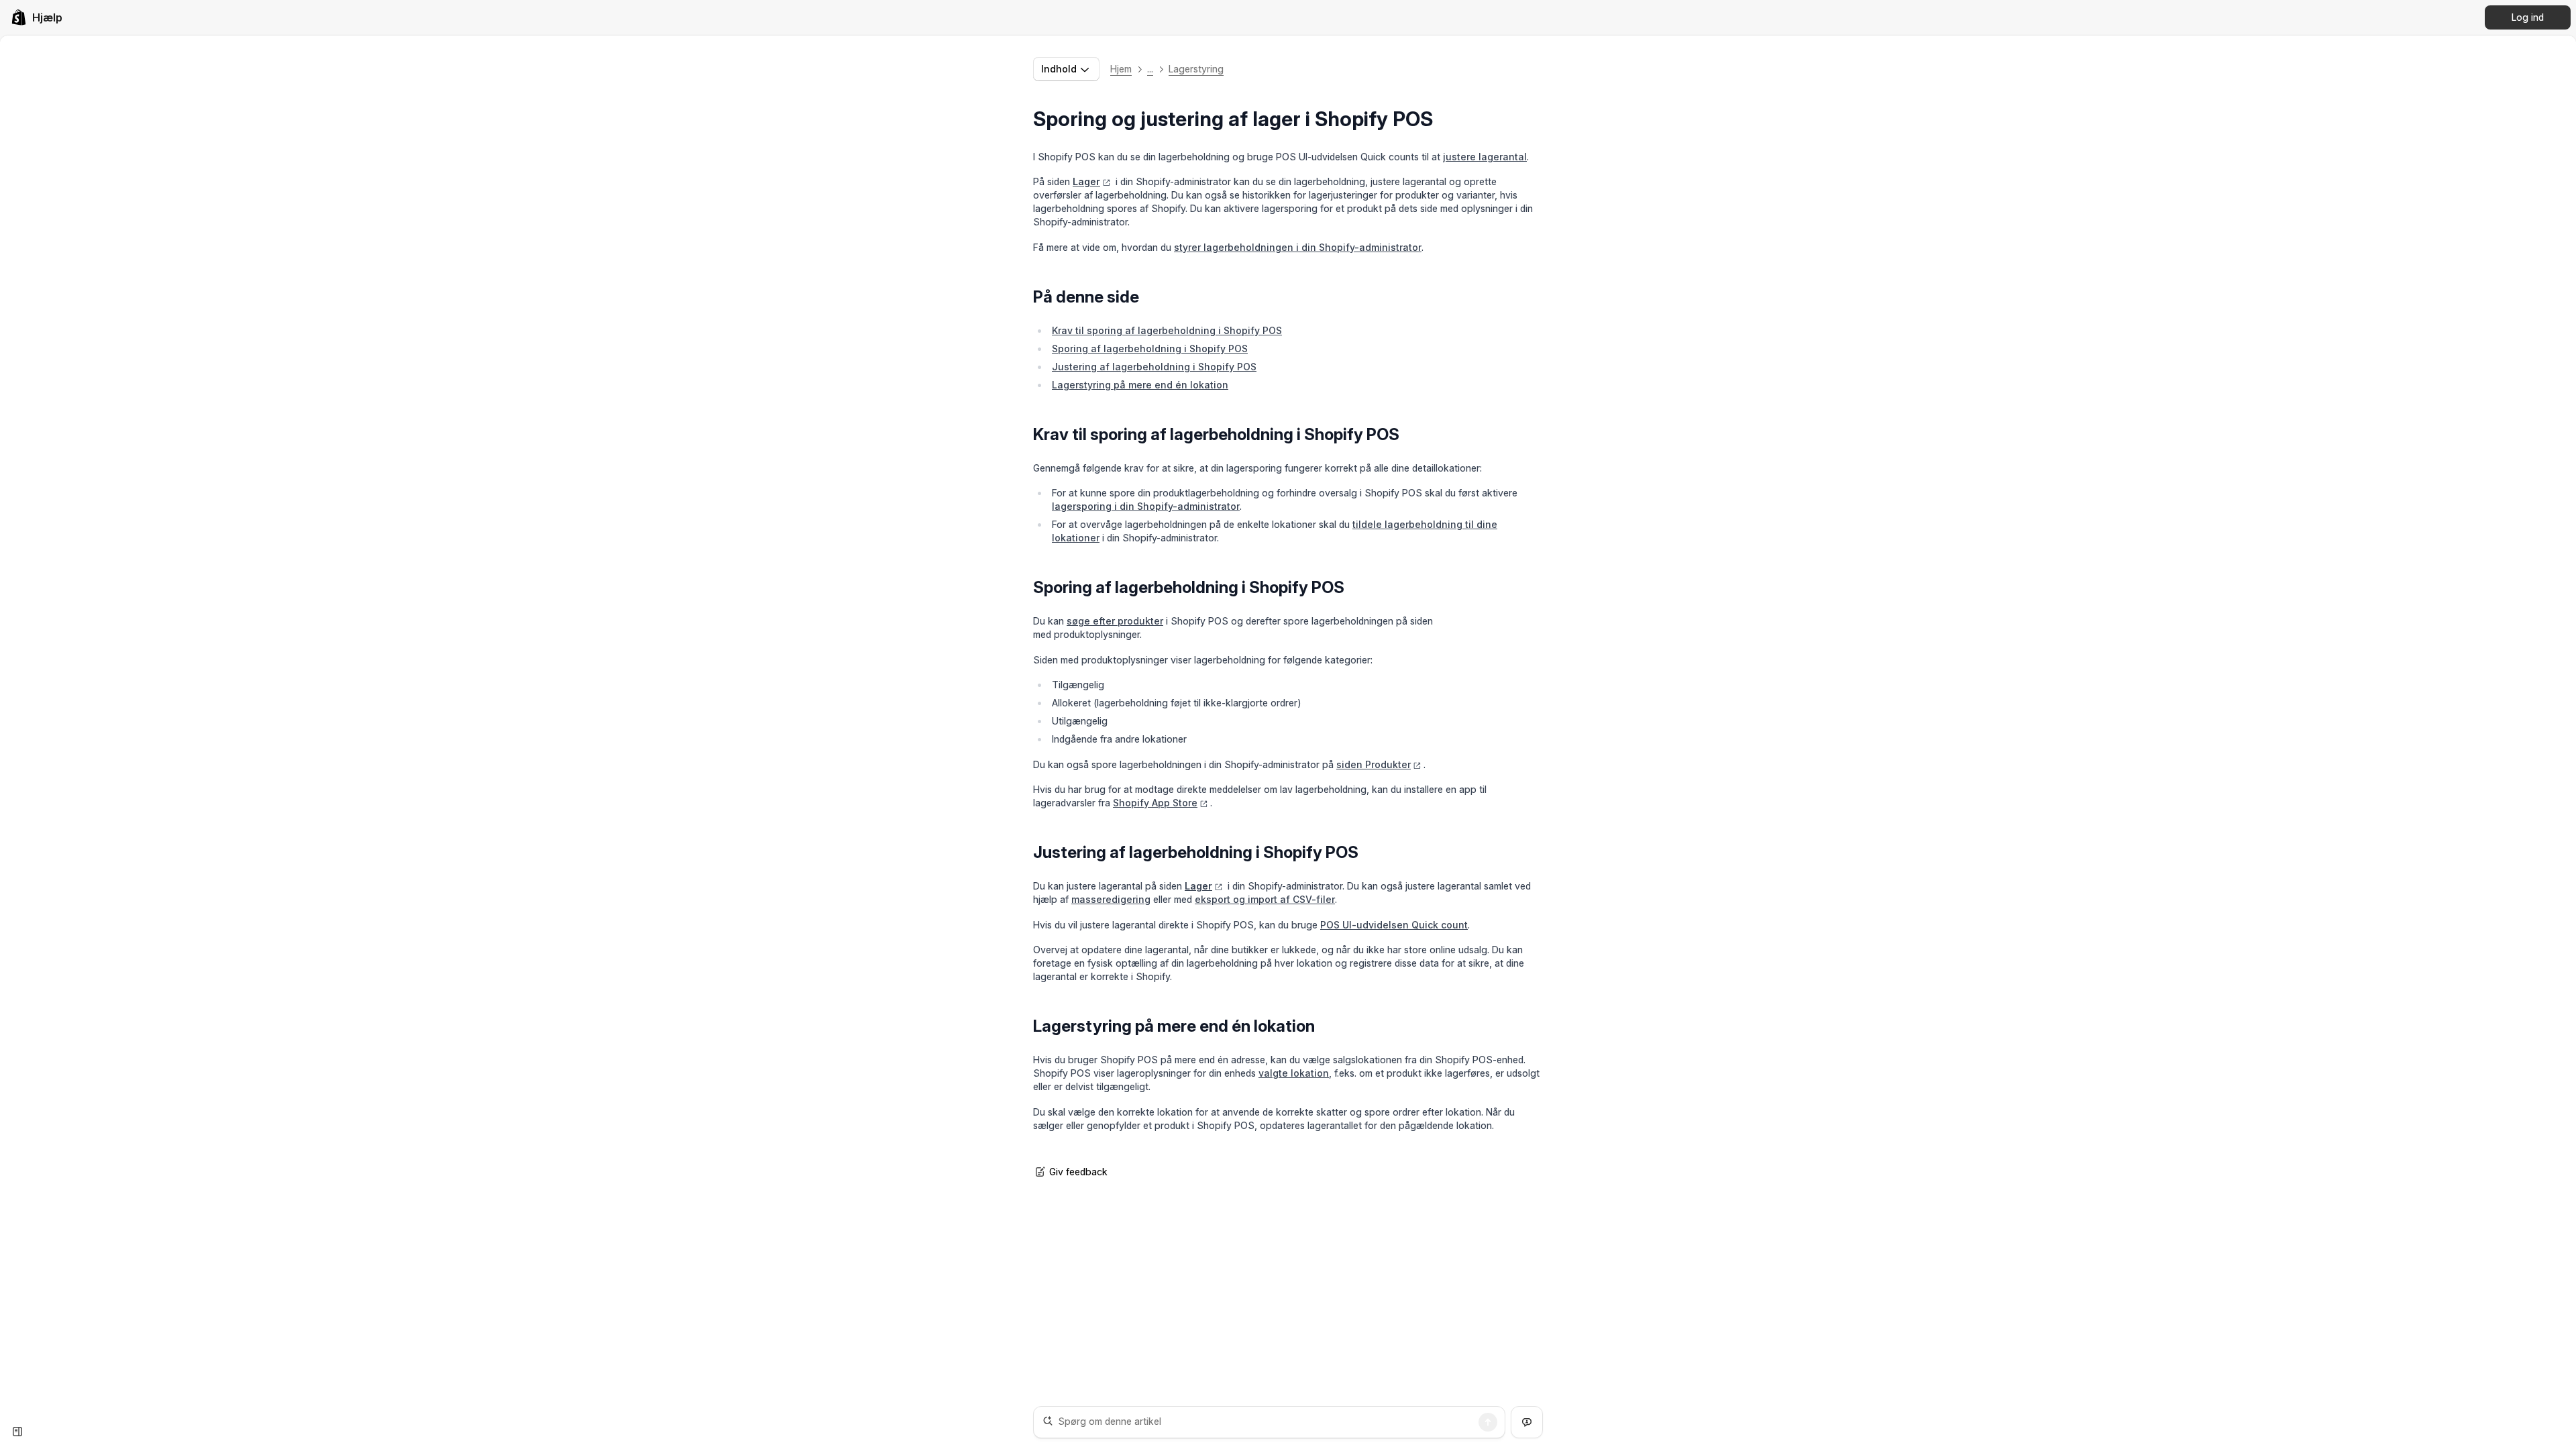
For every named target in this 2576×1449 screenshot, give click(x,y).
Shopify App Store (1155, 803)
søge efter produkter (1115, 621)
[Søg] (1488, 1422)
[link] (37, 17)
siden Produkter (1374, 764)
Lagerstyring (1196, 69)
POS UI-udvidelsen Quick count (1394, 925)
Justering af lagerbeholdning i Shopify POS (1154, 367)
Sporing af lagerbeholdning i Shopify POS (1150, 348)
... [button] (1150, 69)
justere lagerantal (1485, 157)
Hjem (1121, 69)
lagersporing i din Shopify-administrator (1146, 506)
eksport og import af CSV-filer (1265, 899)
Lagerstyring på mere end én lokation (1140, 385)
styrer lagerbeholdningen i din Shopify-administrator (1298, 247)
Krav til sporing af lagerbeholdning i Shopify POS (1167, 330)
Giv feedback (1078, 1172)
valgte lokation (1294, 1073)
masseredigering (1111, 899)
